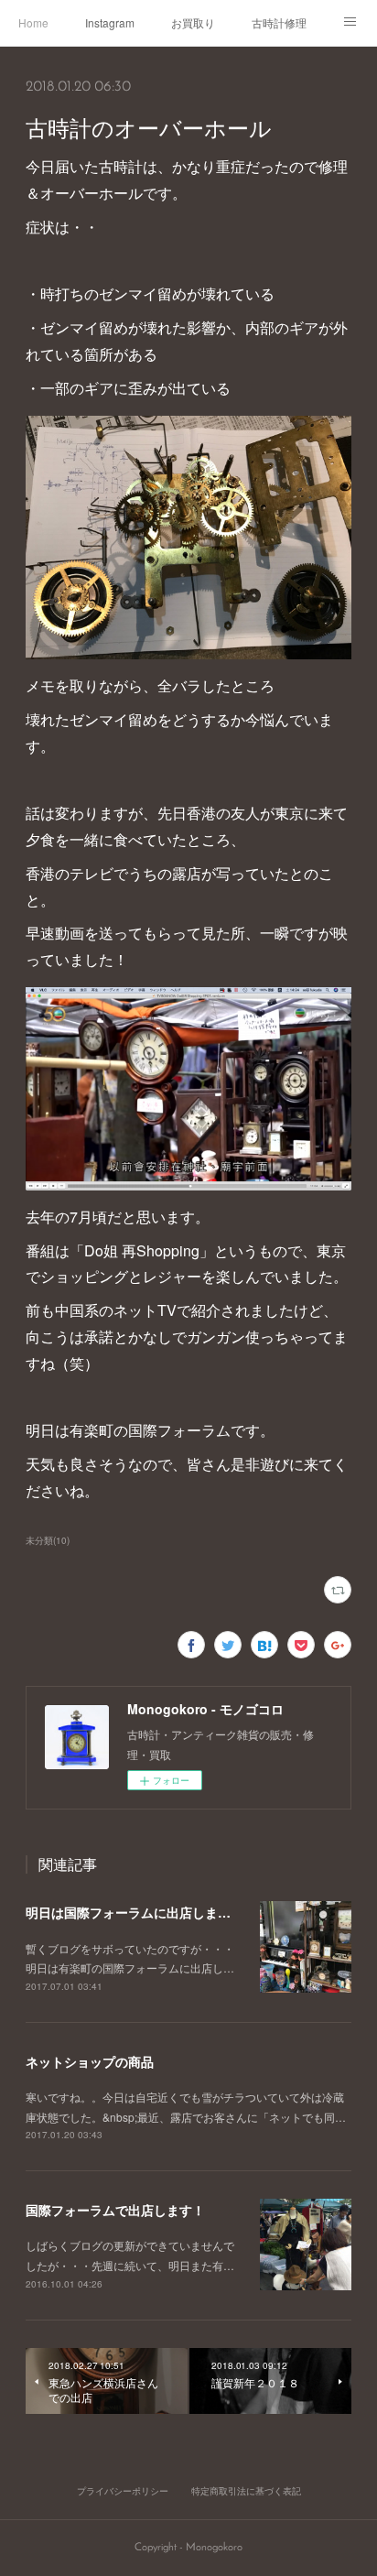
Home (33, 22)
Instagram (110, 22)
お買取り (193, 22)
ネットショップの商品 (90, 2061)
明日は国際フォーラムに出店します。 (135, 1912)
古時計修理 (279, 22)
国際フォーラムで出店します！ (115, 2210)
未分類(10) (48, 1540)
